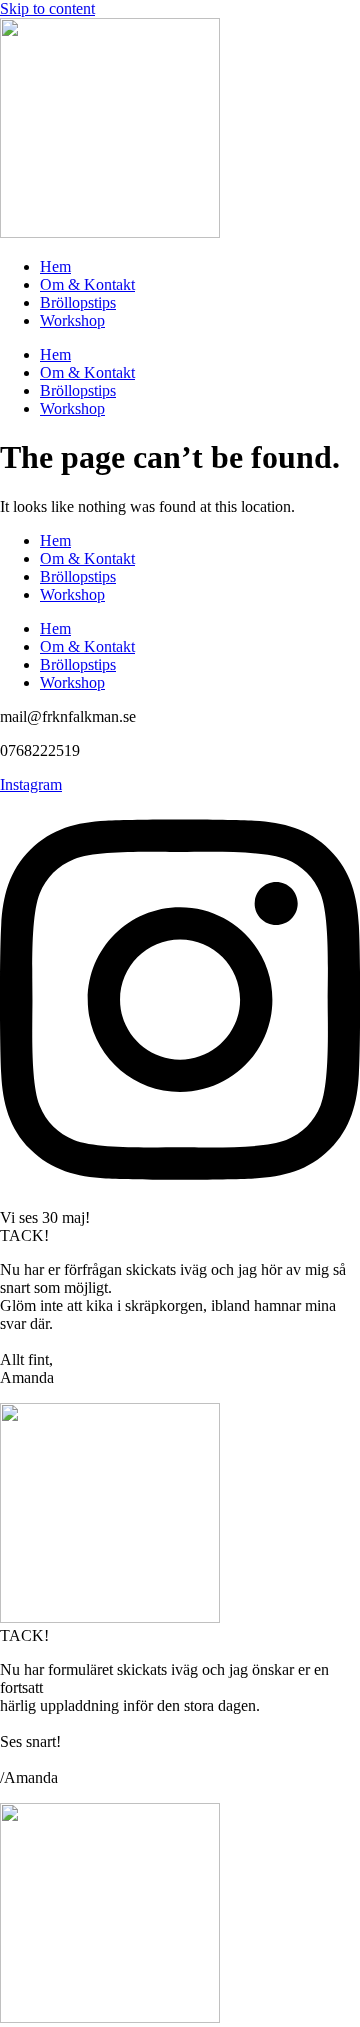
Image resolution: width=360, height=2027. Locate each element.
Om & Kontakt (87, 284)
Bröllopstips (78, 302)
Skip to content (47, 8)
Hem (55, 266)
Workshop (72, 320)
